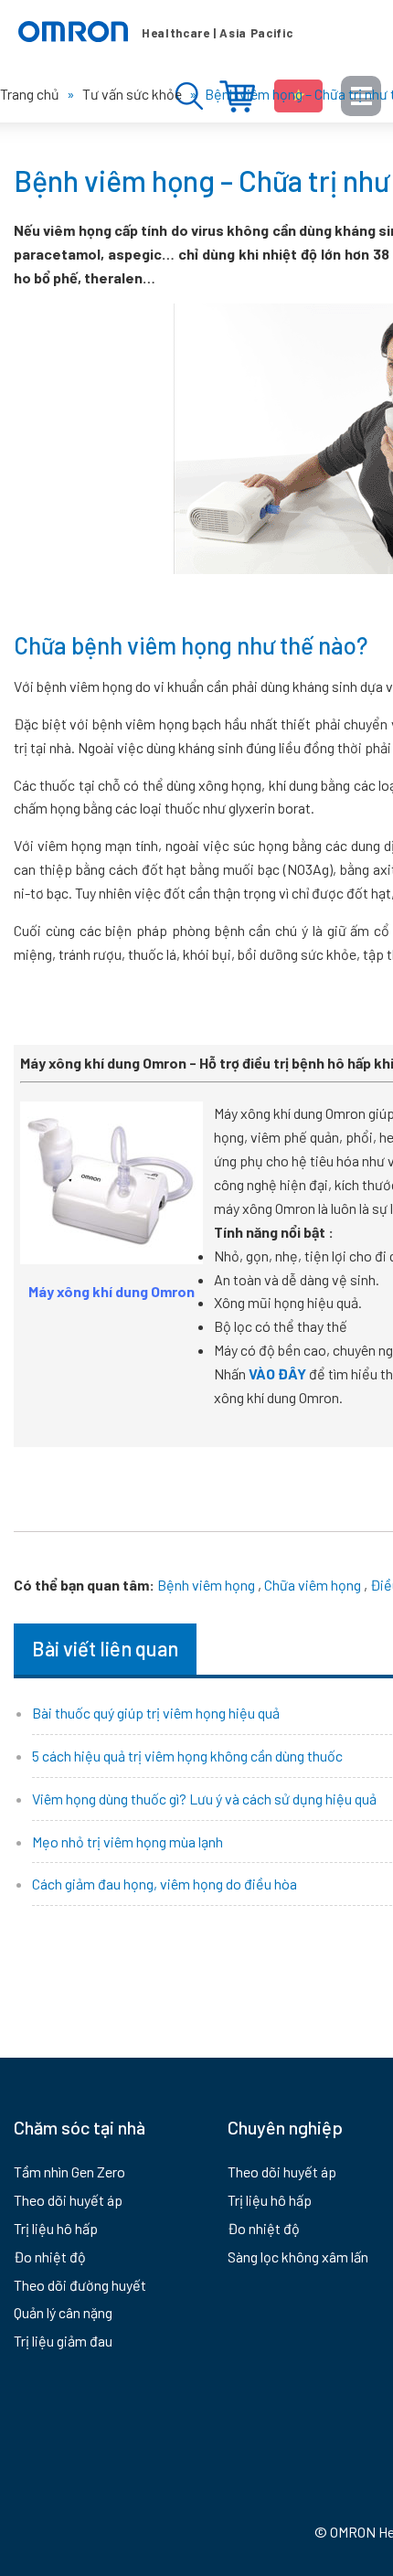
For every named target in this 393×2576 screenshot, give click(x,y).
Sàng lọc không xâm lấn (298, 2257)
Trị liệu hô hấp (56, 2228)
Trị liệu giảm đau (63, 2341)
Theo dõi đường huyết (80, 2285)
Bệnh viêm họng (206, 1585)
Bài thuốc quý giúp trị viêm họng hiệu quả (156, 1713)
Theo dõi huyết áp (68, 2200)
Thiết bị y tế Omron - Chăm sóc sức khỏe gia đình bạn (155, 32)
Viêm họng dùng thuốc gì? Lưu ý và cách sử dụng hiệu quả (204, 1799)
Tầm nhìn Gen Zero (69, 2172)
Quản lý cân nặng (63, 2312)
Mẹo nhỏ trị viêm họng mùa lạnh (127, 1842)
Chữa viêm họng (313, 1585)
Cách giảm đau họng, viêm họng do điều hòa (165, 1884)
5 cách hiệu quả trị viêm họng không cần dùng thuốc (187, 1756)
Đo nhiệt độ (50, 2257)
